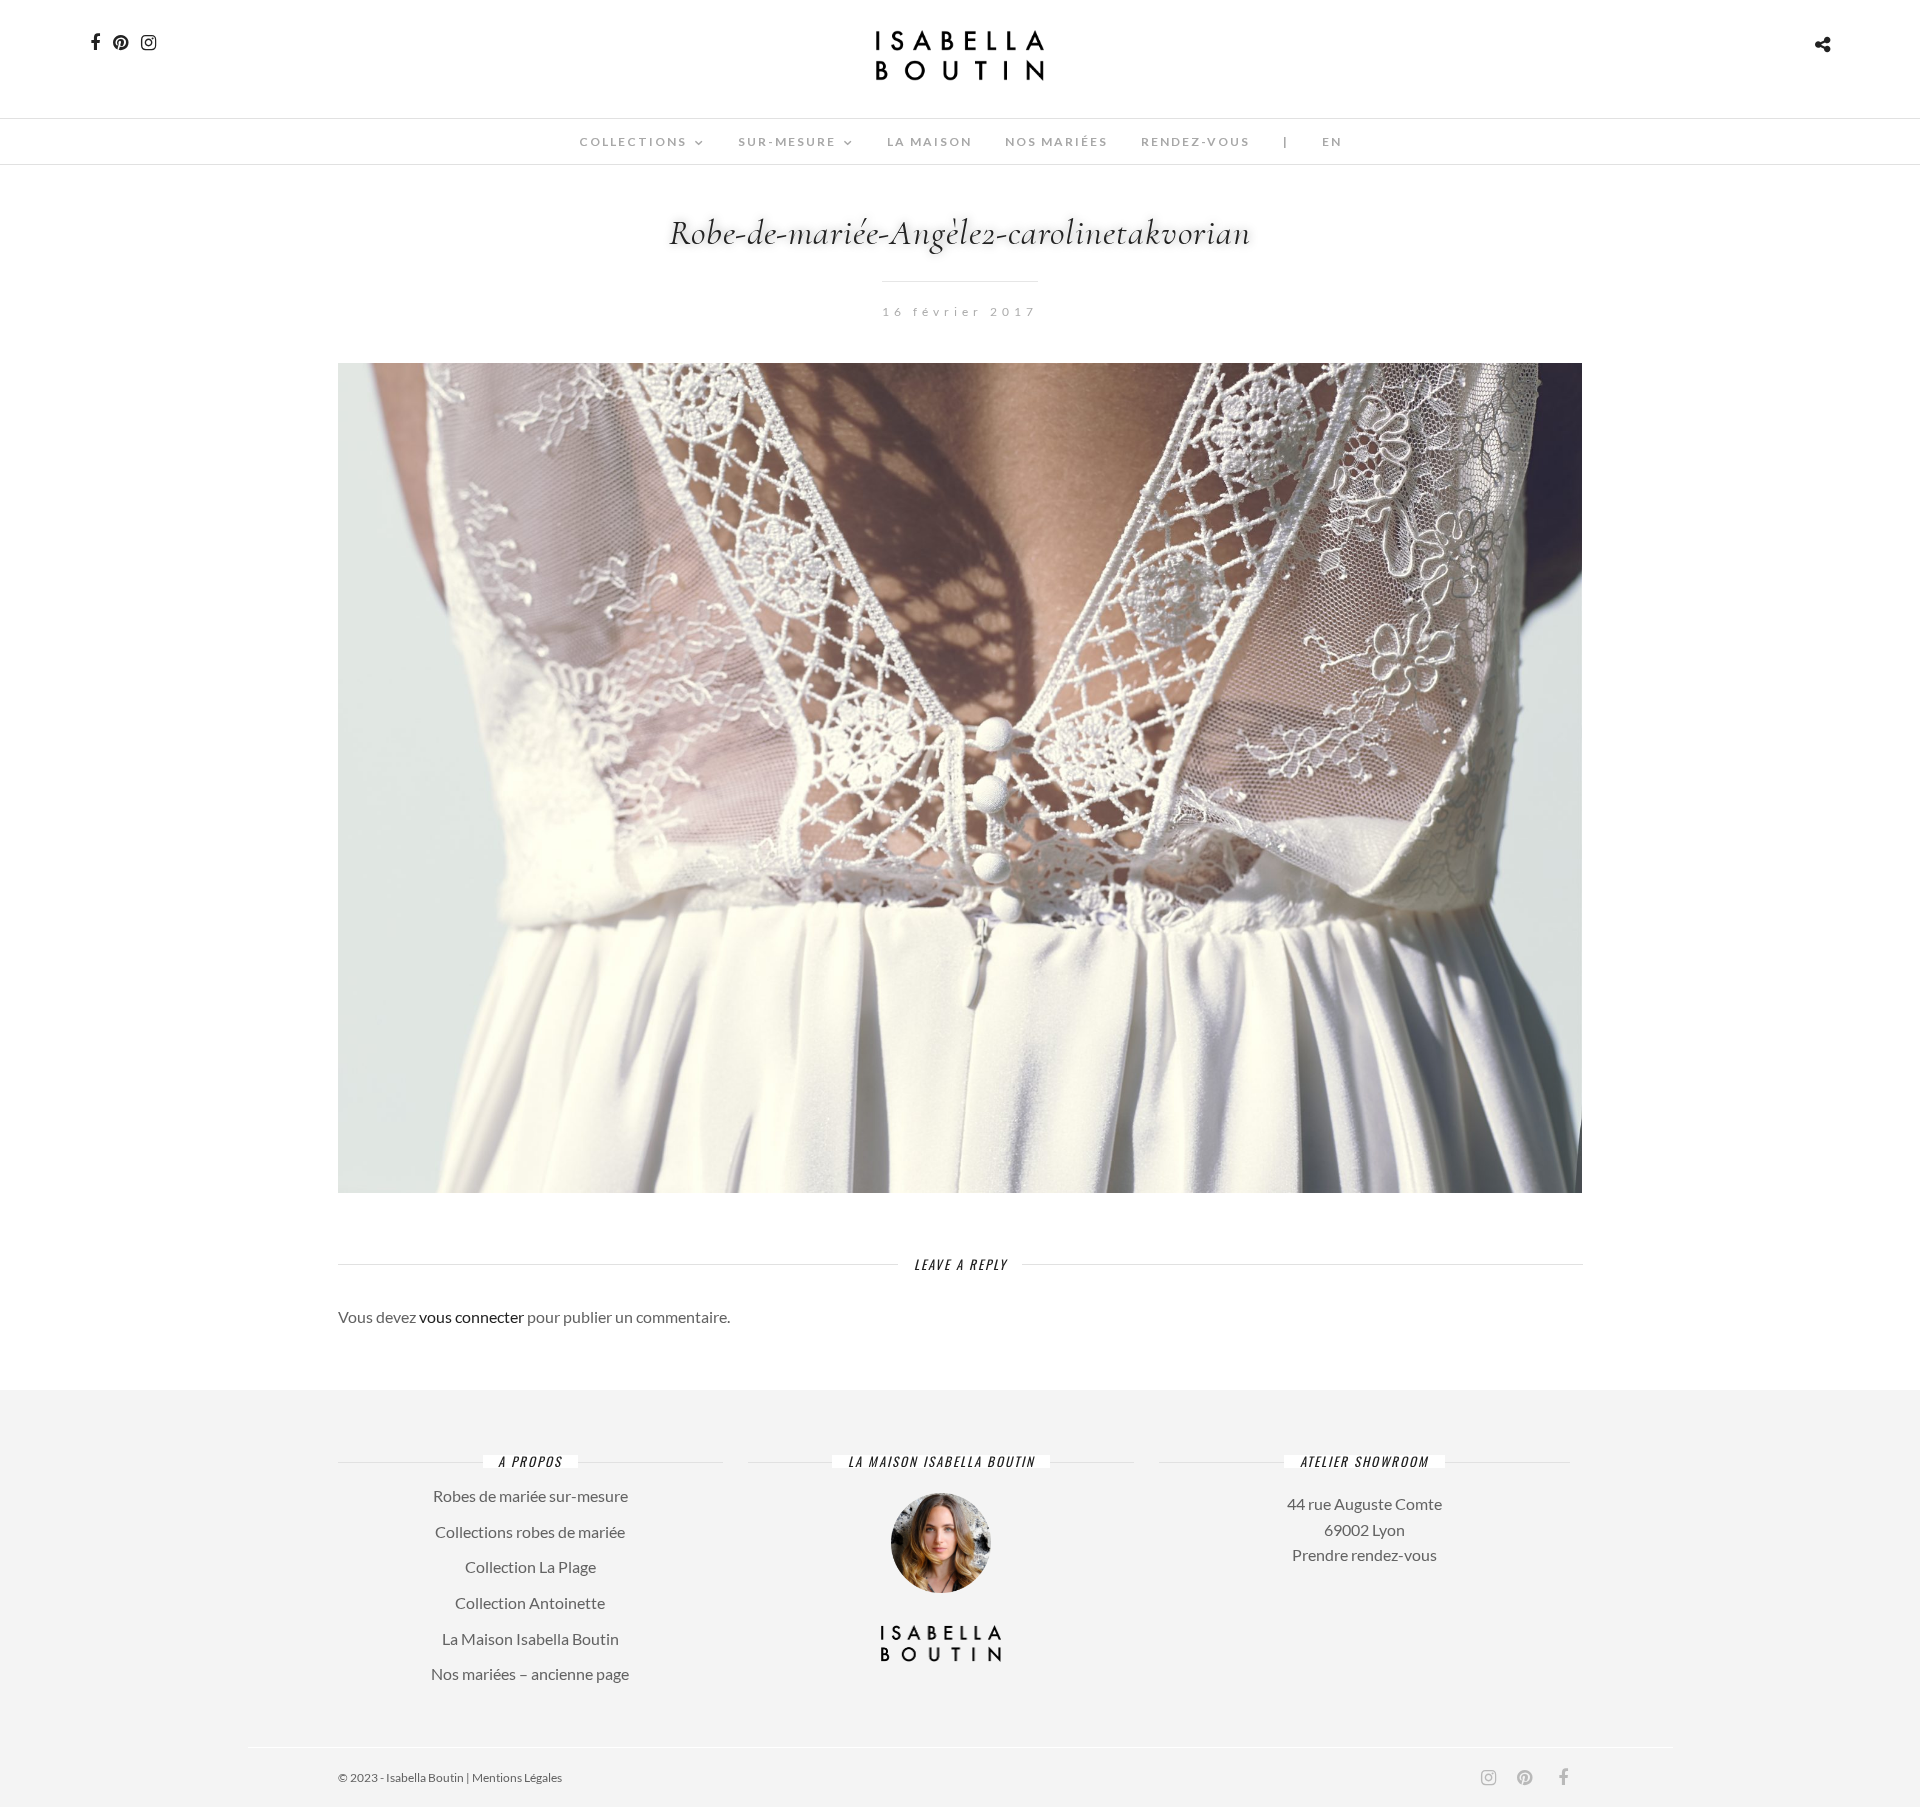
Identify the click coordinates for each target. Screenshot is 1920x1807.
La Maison (929, 141)
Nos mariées (1056, 141)
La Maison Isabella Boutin (530, 1638)
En (1332, 141)
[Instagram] (148, 43)
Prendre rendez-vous (1364, 1554)
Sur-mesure (787, 141)
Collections (633, 141)
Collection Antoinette (530, 1602)
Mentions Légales (517, 1777)
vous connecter (471, 1316)
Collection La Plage (530, 1566)
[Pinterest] (120, 43)
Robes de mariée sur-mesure (530, 1495)
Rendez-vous (1195, 141)
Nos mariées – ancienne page (530, 1673)
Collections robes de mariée (530, 1531)
